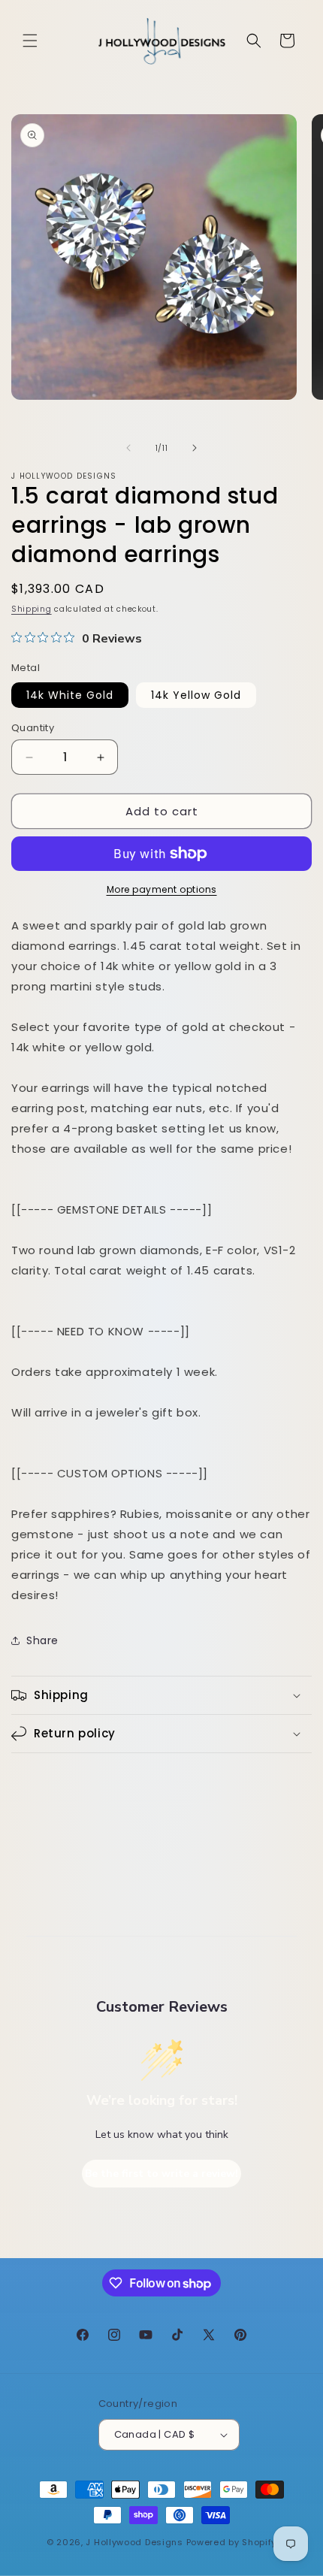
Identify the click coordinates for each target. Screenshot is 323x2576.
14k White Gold (70, 695)
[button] (30, 41)
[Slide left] (128, 448)
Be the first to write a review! (161, 2174)
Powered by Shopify (232, 2542)
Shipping (32, 609)
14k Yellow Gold (196, 695)
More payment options (162, 889)
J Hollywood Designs (134, 2542)
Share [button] (42, 1640)
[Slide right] (195, 448)
